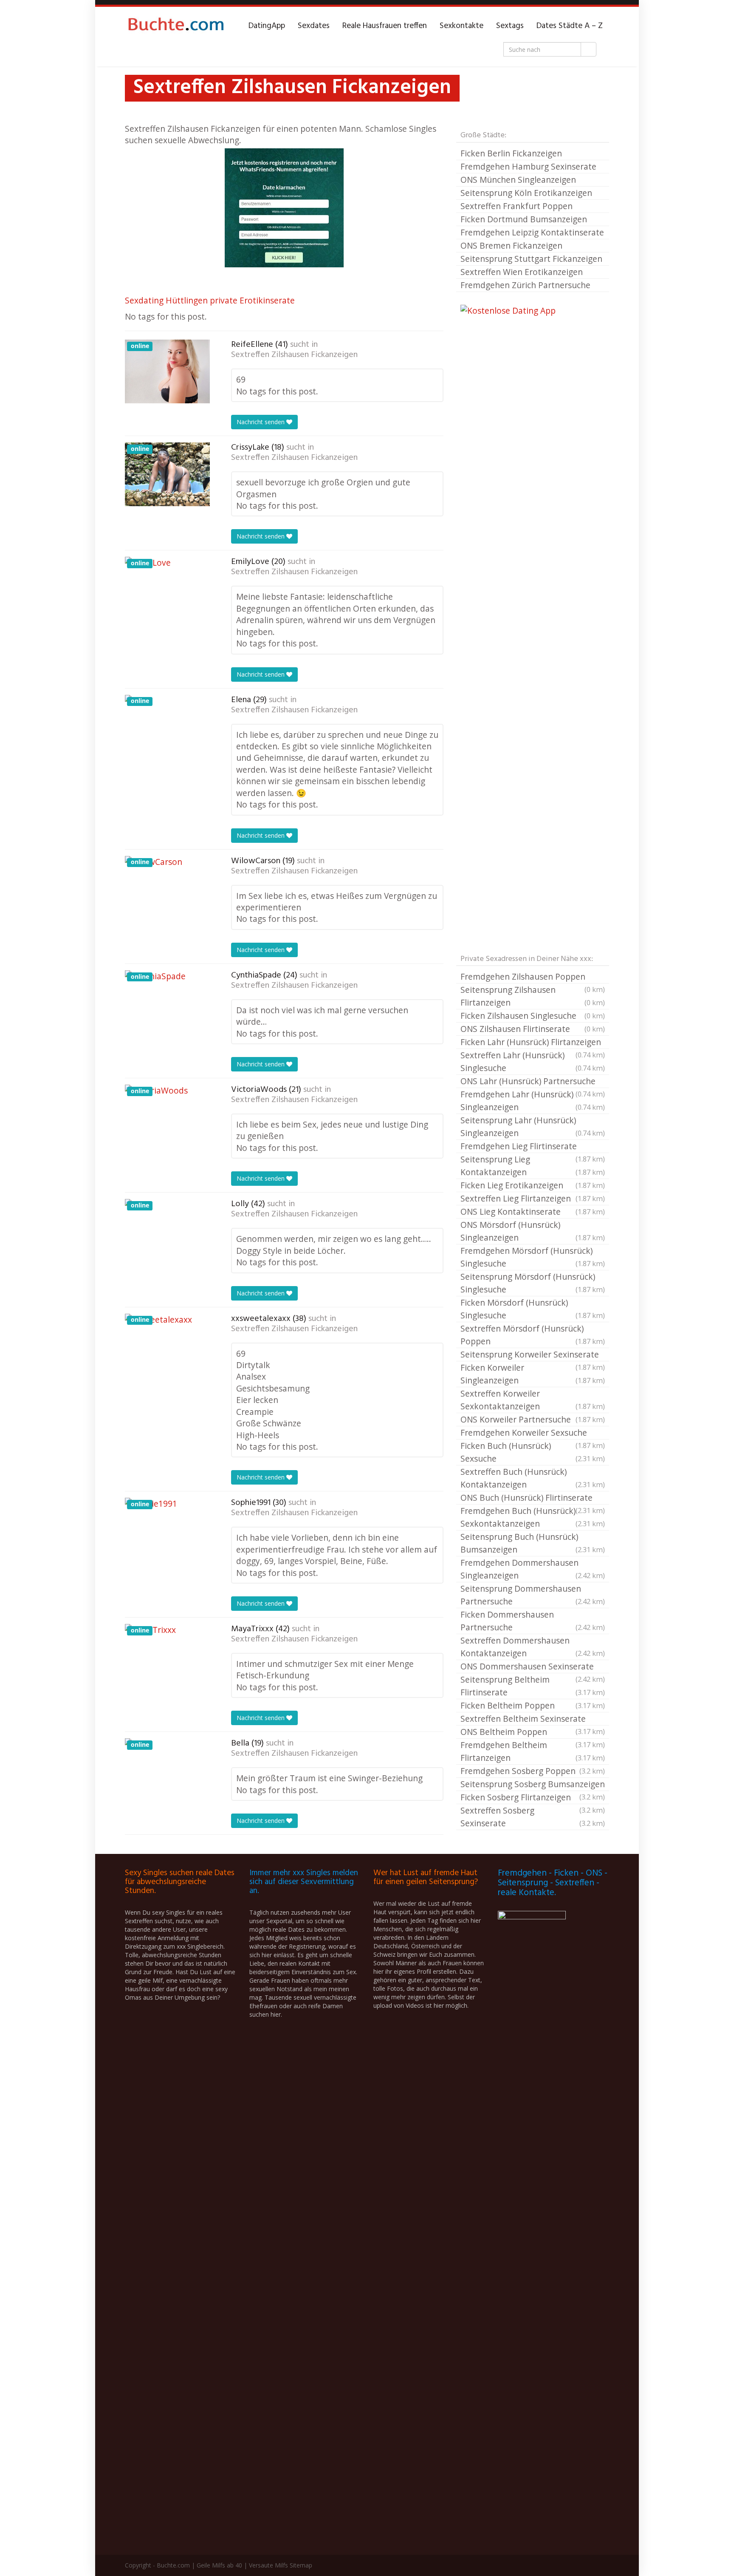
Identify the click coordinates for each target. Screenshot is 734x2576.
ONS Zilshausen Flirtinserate (533, 1029)
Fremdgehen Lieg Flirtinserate (533, 1147)
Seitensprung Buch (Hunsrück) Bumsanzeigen (533, 1543)
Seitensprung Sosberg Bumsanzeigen (533, 1785)
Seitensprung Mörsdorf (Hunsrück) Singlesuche (533, 1283)
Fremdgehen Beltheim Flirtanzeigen (533, 1751)
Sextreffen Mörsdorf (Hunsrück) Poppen (533, 1335)
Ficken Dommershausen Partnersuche (533, 1621)
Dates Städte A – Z (570, 26)
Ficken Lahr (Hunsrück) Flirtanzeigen (533, 1043)
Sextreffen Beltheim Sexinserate (533, 1719)
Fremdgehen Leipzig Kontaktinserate (532, 232)
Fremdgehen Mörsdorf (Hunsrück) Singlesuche (533, 1257)
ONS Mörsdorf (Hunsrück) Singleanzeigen (533, 1231)
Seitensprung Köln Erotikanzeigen (526, 193)
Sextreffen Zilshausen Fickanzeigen (294, 355)
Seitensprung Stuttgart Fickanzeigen (531, 259)
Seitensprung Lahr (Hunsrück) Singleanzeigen (533, 1126)
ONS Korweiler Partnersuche (533, 1419)
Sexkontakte (462, 26)
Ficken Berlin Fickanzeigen (511, 153)
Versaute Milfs (268, 2565)
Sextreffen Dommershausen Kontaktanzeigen (533, 1647)
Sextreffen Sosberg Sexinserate (533, 1817)
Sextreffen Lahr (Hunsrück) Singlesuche (533, 1061)
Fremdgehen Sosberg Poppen (533, 1771)
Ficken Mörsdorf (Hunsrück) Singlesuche (533, 1309)
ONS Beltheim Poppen (533, 1732)
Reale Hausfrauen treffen (385, 26)
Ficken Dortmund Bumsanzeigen (524, 219)
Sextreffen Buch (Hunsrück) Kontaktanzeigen (533, 1478)
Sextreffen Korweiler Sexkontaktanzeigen (533, 1400)
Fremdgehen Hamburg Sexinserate (528, 166)
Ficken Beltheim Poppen (533, 1705)
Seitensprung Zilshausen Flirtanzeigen (533, 996)
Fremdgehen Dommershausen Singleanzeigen (533, 1569)
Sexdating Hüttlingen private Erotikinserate (210, 300)
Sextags (510, 26)
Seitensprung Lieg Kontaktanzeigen (533, 1166)
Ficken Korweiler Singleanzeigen (533, 1374)
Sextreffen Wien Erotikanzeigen (522, 272)
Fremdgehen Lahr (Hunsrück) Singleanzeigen (533, 1101)
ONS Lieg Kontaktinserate (533, 1211)
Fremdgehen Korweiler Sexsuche (533, 1433)
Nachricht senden (261, 422)
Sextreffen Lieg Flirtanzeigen (533, 1198)
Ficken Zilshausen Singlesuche (533, 1016)
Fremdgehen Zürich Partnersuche (525, 285)
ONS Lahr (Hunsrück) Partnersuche (533, 1082)
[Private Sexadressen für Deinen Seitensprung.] (176, 26)
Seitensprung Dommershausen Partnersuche (533, 1595)
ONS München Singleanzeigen (518, 180)
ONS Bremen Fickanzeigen (511, 245)
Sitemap (301, 2565)
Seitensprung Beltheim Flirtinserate (533, 1686)
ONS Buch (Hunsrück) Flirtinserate (533, 1498)
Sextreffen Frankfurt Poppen (517, 206)
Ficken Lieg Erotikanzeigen (533, 1185)
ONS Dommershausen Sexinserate (533, 1667)
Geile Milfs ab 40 (219, 2565)
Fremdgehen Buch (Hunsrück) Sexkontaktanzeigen (533, 1517)
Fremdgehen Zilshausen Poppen (533, 977)
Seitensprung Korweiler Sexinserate (533, 1355)
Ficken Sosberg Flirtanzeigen (533, 1798)
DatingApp (267, 26)
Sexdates (314, 26)
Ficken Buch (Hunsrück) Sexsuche (533, 1452)
